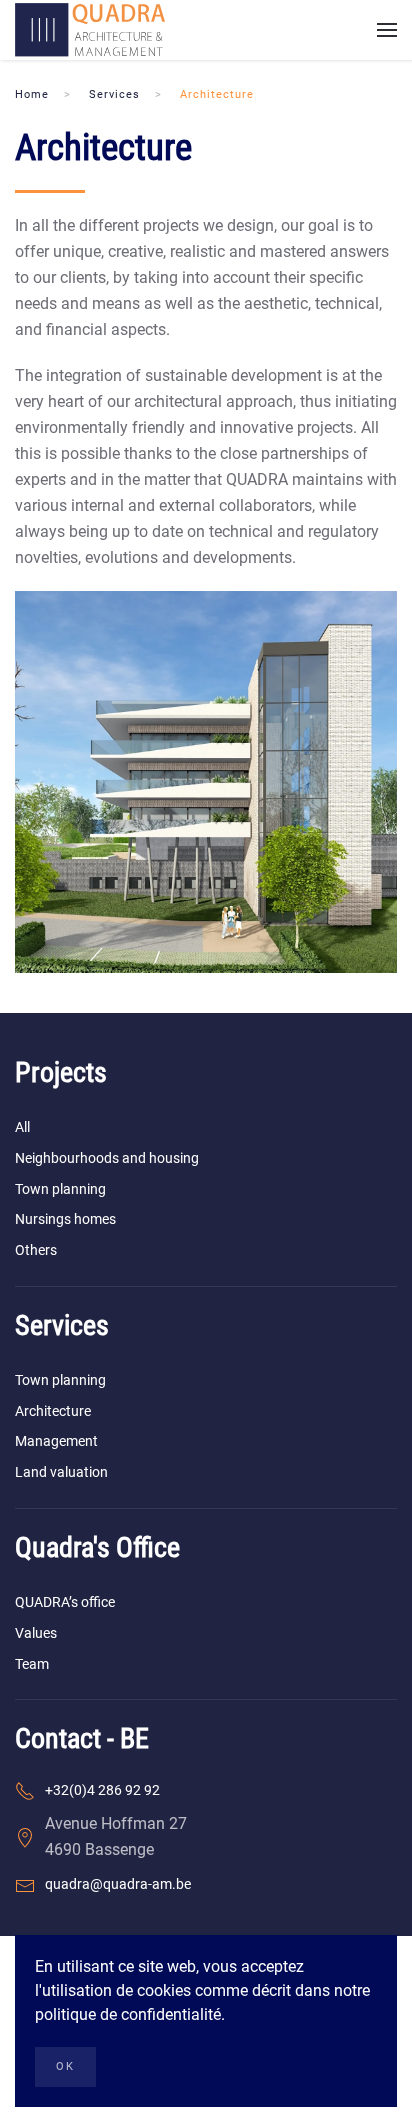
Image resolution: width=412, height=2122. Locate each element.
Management (56, 1441)
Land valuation (61, 1472)
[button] (387, 30)
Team (32, 1664)
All (22, 1127)
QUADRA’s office (65, 1602)
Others (36, 1250)
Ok (65, 2066)
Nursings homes (65, 1219)
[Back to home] (90, 30)
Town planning (60, 1189)
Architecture (53, 1411)
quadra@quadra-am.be (118, 1884)
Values (36, 1633)
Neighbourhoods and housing (107, 1158)
